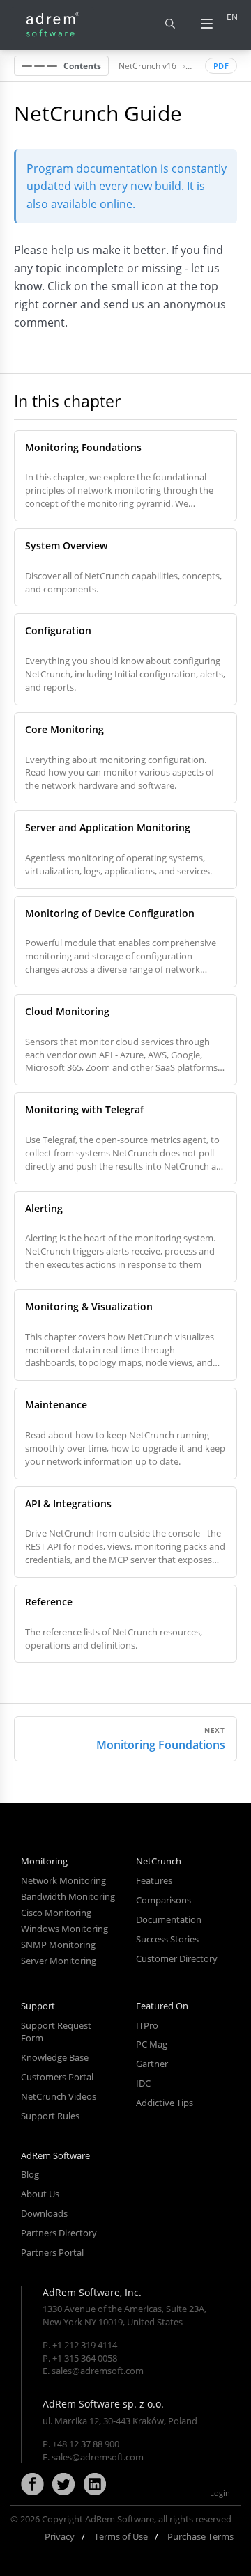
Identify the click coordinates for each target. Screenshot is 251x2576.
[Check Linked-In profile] (95, 2485)
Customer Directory (177, 1958)
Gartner (152, 2064)
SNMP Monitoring (58, 1945)
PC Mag (152, 2044)
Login (220, 2493)
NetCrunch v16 (147, 65)
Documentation (169, 1919)
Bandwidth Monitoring (68, 1896)
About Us (40, 2194)
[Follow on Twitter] (63, 2485)
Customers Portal (57, 2077)
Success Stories (167, 1939)
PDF (221, 66)
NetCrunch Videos (59, 2096)
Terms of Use (121, 2536)
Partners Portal (52, 2252)
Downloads (44, 2213)
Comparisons (163, 1900)
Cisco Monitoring (56, 1913)
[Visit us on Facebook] (32, 2485)
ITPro (147, 2025)
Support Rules (50, 2116)
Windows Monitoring (64, 1929)
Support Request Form (56, 2032)
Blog (30, 2174)
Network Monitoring (63, 1880)
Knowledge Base (55, 2057)
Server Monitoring (59, 1961)
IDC (143, 2083)
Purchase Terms (200, 2536)
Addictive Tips (165, 2103)
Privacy (60, 2536)
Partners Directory (59, 2233)
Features (154, 1880)
